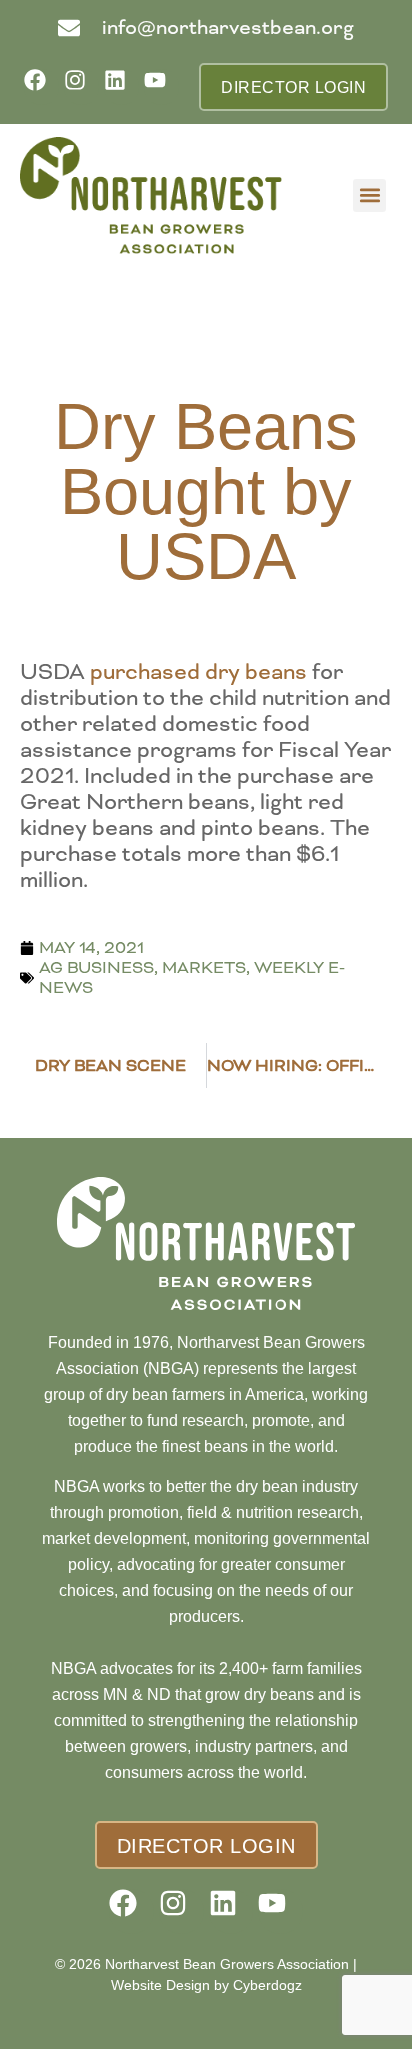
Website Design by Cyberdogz (206, 1985)
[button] (369, 195)
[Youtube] (161, 86)
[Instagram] (81, 86)
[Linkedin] (121, 86)
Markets (204, 967)
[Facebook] (41, 86)
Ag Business (96, 967)
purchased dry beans (198, 672)
